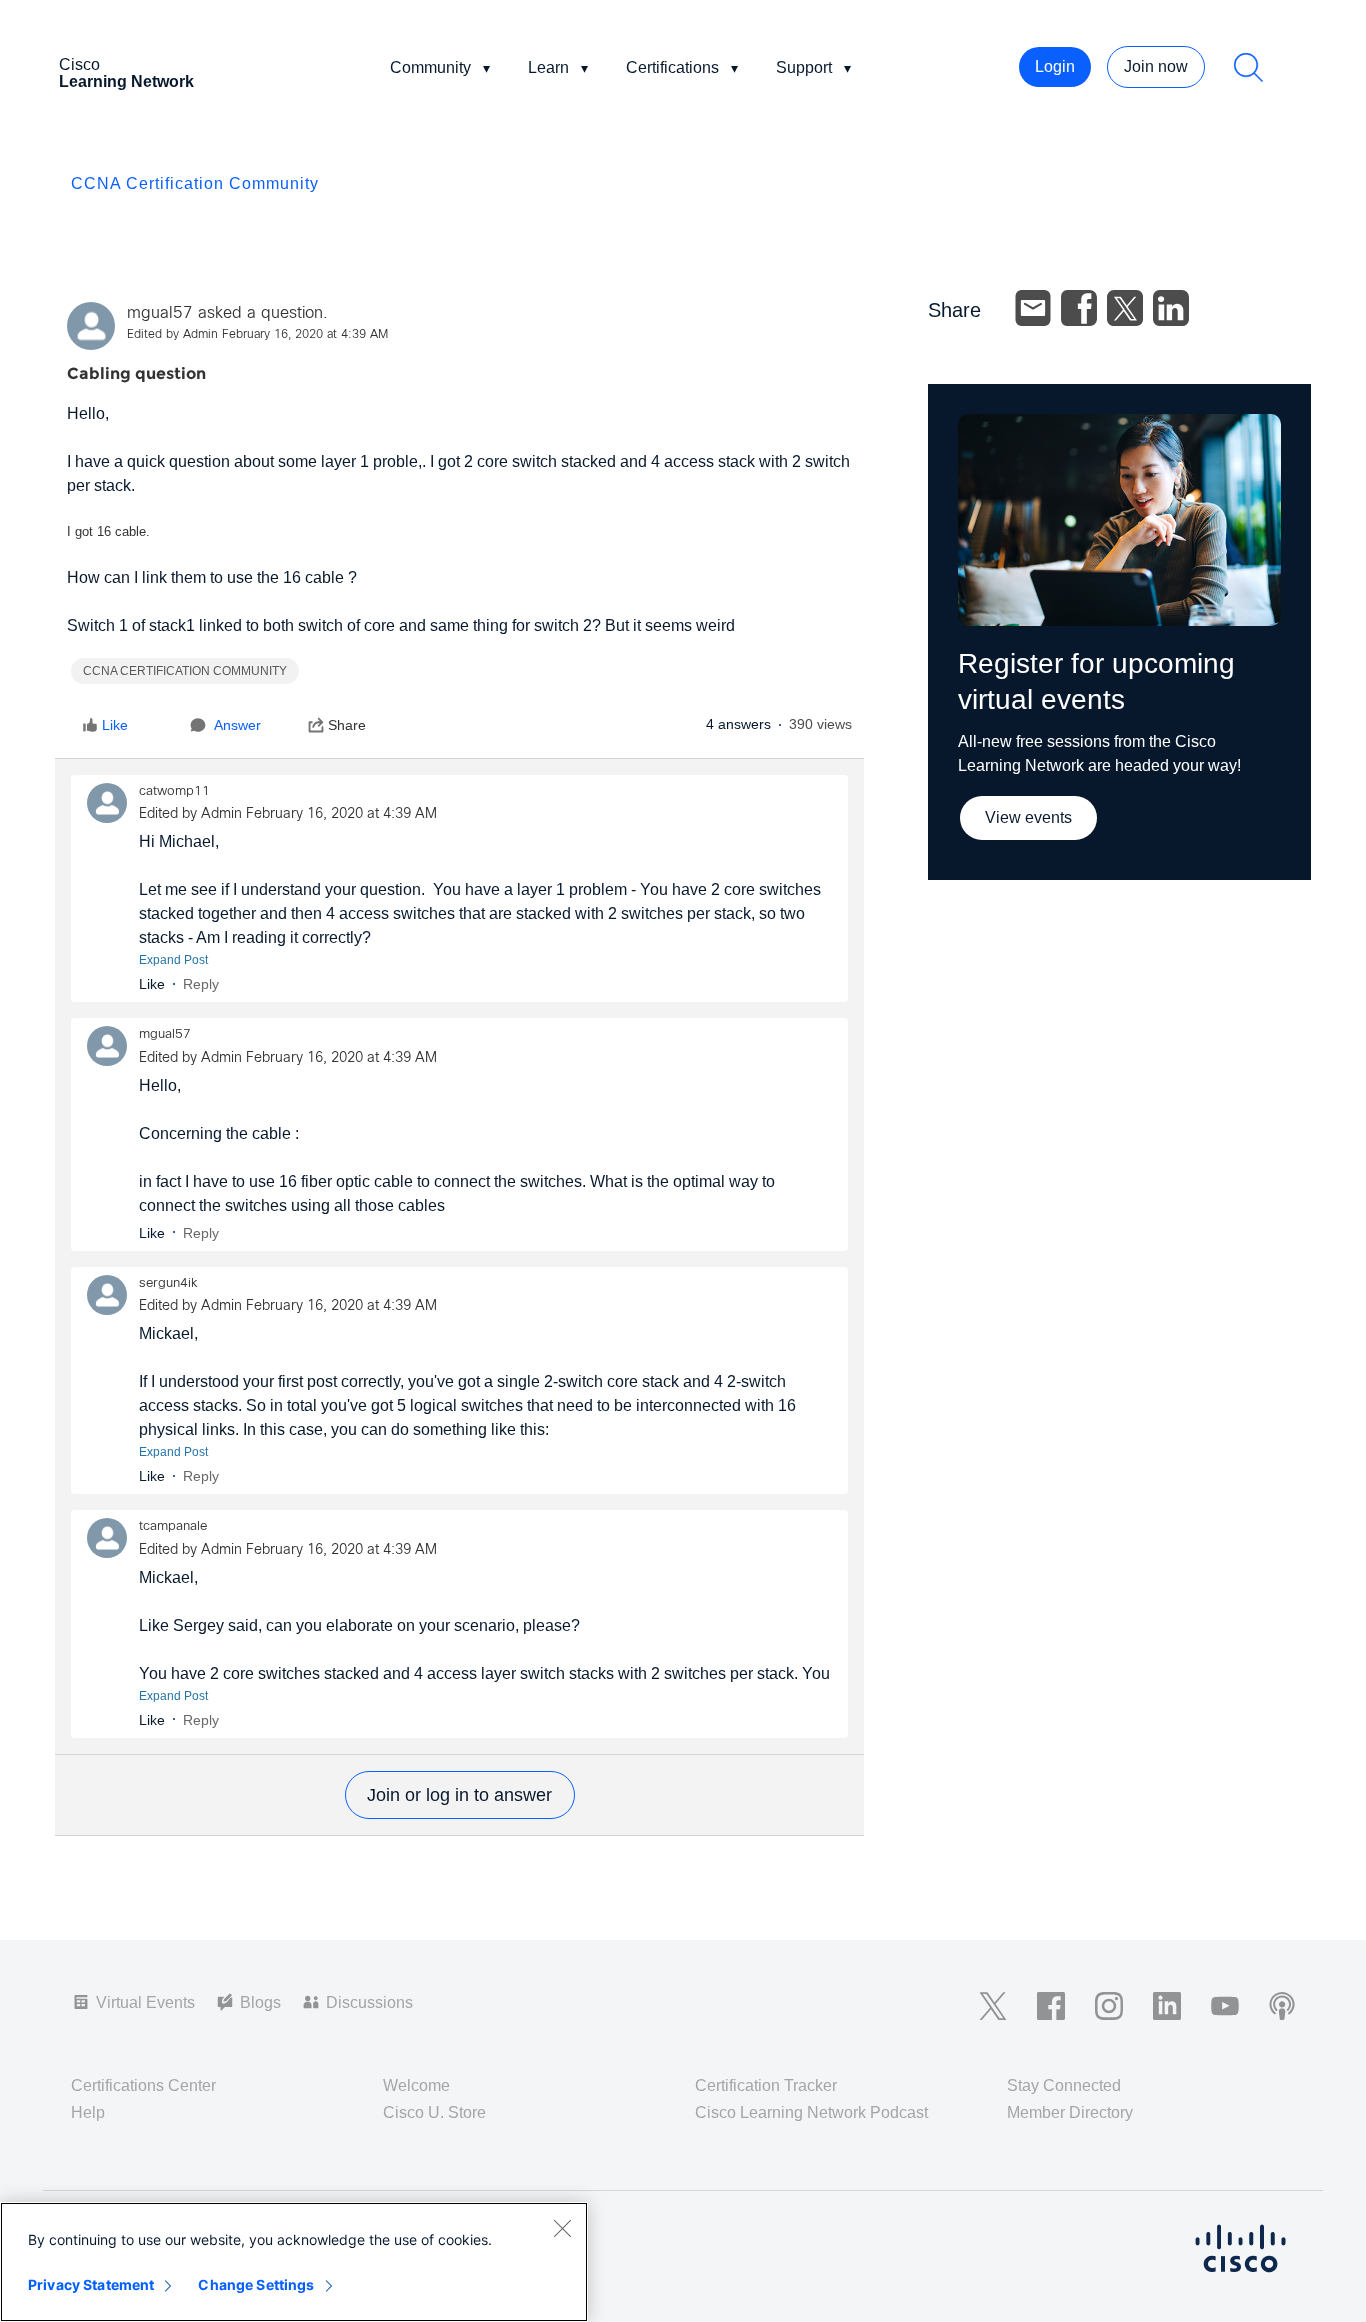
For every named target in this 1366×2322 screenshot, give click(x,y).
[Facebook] (1079, 308)
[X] (1125, 308)
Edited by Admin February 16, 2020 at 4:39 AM (257, 335)
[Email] (1033, 308)
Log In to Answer (460, 1795)
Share (347, 725)
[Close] (562, 2228)
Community (430, 67)
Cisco (126, 73)
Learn (548, 67)
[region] (294, 2262)
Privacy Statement (91, 2284)
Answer (237, 725)
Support (804, 67)
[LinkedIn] (1171, 308)
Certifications (672, 67)
